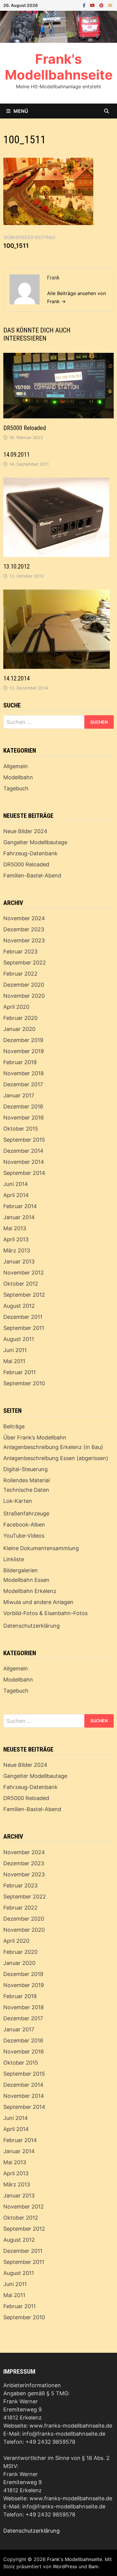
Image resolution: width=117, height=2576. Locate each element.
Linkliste (14, 1559)
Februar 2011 (19, 1372)
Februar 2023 (20, 951)
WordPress (65, 2566)
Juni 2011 (15, 1350)
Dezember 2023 (24, 929)
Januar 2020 (19, 1029)
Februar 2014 (20, 1206)
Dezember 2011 (23, 1317)
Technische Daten (26, 1490)
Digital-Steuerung (25, 1469)
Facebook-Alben (24, 1525)
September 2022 (25, 963)
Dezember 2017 (23, 1084)
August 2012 (19, 1306)
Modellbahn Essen (26, 1580)
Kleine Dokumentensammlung (41, 1548)
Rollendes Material (27, 1480)
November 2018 (24, 1073)
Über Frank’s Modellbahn (35, 1437)
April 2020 (16, 1007)
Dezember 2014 (23, 1151)
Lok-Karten (18, 1501)
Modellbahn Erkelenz (30, 1591)
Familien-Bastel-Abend (32, 875)
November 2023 (24, 940)
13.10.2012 (16, 566)
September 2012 (24, 1295)
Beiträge (14, 1426)
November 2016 (24, 1118)
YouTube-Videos (24, 1536)
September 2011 (24, 1328)
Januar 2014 (19, 1217)
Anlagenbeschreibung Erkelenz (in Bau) (53, 1447)
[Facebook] (85, 5)
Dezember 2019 (23, 1040)
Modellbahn (18, 777)
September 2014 (24, 1173)
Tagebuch (16, 788)
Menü (21, 111)
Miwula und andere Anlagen (38, 1602)
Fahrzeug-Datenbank (30, 853)
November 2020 (24, 996)
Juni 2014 (16, 1184)
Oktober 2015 (21, 1129)
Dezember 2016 (23, 1107)
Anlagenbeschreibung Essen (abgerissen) (56, 1458)
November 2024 (24, 918)
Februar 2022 (20, 974)
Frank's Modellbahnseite (59, 67)
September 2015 (24, 1140)
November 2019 (24, 1051)
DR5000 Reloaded (25, 428)
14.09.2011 (16, 455)
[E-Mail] (110, 5)
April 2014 (16, 1195)
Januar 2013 (19, 1262)
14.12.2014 (16, 678)
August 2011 (19, 1339)
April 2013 (16, 1239)
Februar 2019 (20, 1062)
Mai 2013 (15, 1228)
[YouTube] (93, 5)
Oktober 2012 (21, 1284)
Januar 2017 (19, 1095)
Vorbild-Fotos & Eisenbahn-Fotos (45, 1613)
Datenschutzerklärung (31, 1626)
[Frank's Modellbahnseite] (58, 26)
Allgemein (16, 766)
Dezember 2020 (24, 985)
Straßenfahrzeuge (26, 1513)
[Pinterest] (102, 5)
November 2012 (24, 1273)
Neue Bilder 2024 (25, 831)
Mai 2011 (14, 1361)
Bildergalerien (21, 1570)
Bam (93, 2566)
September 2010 (24, 1383)
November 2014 (24, 1162)
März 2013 (17, 1250)
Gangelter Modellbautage (35, 842)
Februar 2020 (20, 1018)
